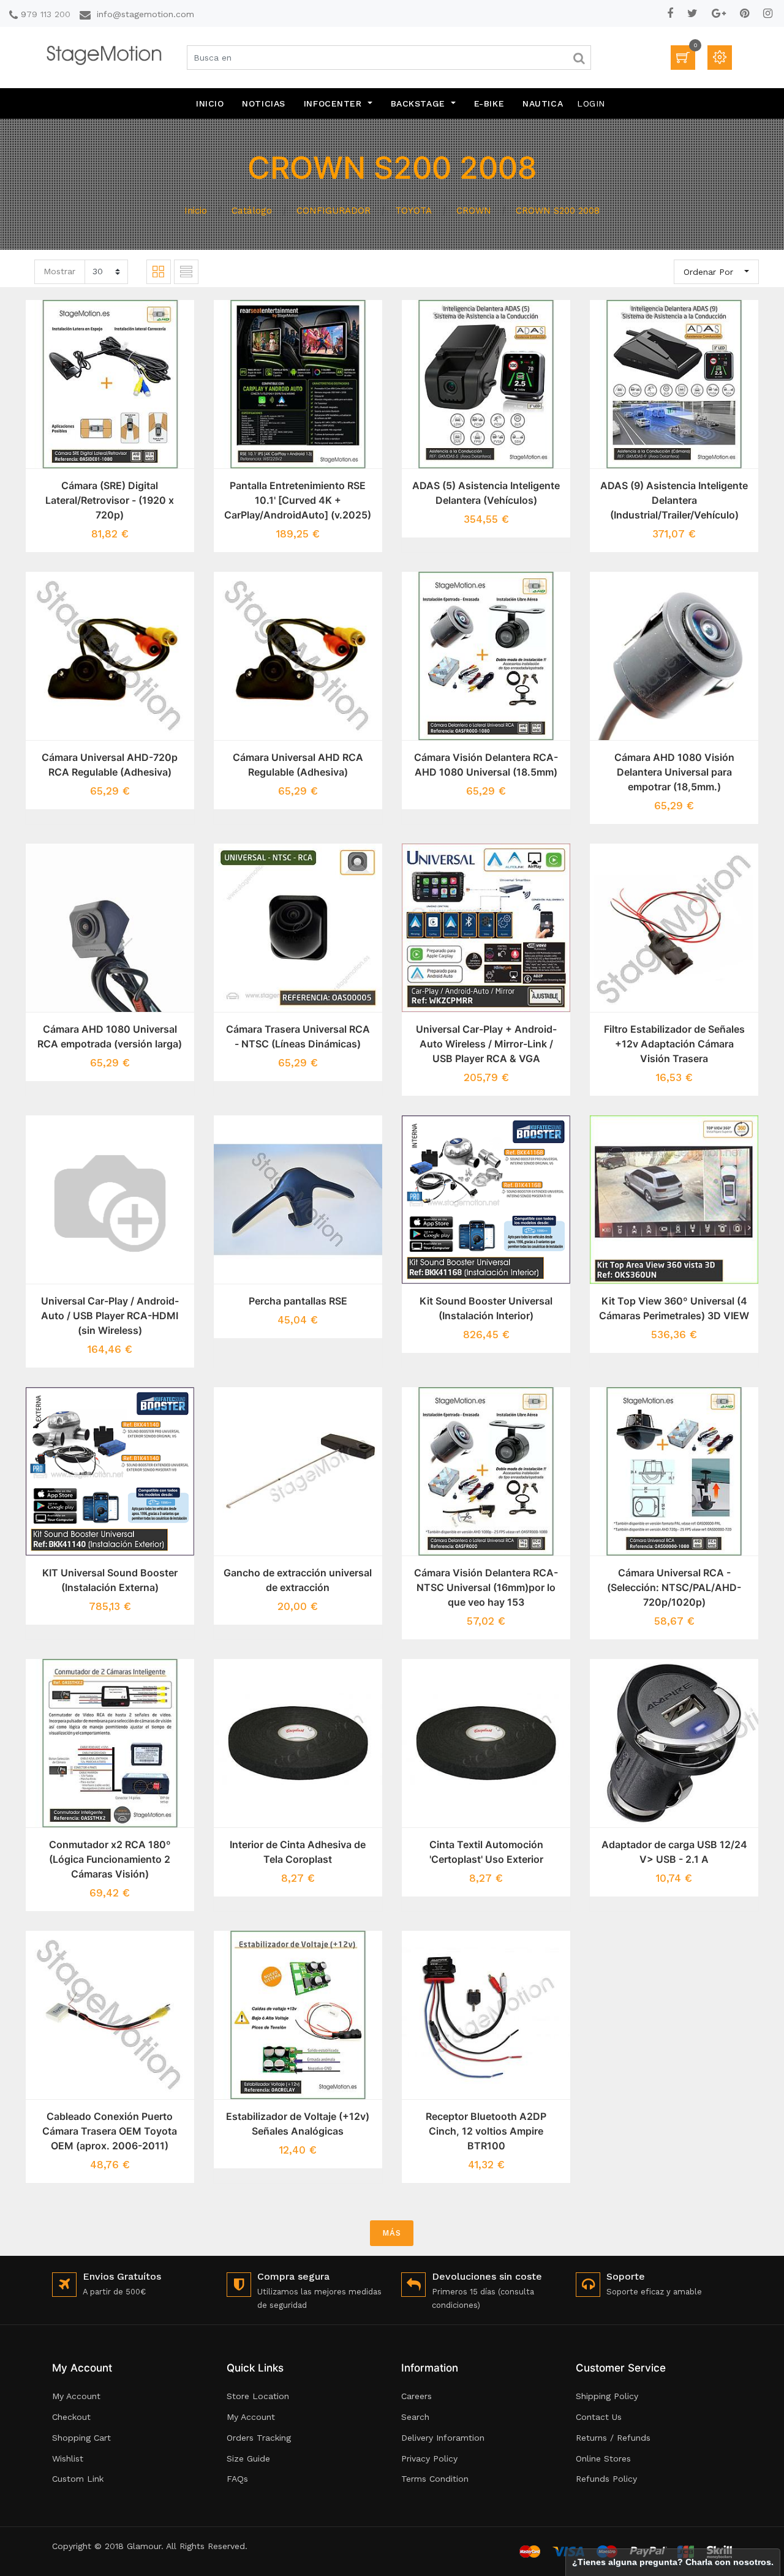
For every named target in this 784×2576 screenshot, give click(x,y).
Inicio (196, 211)
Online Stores (603, 2458)
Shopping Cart (81, 2438)
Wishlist (68, 2458)
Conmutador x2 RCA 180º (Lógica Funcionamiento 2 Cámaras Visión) (110, 1859)
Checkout (71, 2417)
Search (415, 2417)
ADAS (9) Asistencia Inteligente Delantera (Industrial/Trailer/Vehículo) (674, 500)
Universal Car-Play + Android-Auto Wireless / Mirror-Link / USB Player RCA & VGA (486, 1044)
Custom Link (78, 2479)
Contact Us (599, 2417)
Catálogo (252, 211)
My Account (76, 2396)
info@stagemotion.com (145, 14)
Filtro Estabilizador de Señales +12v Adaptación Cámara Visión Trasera (674, 1044)
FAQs (237, 2479)
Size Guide (248, 2458)
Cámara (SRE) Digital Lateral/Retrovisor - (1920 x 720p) (110, 500)
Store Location (258, 2396)
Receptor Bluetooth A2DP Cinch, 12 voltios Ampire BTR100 (486, 2131)
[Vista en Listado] (186, 272)
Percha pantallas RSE (298, 1301)
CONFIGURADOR (334, 211)
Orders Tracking (259, 2438)
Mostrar (59, 271)
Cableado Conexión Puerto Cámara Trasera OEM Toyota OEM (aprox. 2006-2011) (110, 2131)
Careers (417, 2396)
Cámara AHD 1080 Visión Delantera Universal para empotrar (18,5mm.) (674, 772)
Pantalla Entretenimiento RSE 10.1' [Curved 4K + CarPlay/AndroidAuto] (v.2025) (298, 500)
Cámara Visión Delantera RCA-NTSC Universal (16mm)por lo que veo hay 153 (486, 1587)
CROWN (474, 211)
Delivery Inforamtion (443, 2438)
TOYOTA (413, 211)
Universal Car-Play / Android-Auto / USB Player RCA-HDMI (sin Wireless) (110, 1316)
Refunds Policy (606, 2479)
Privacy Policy (429, 2458)
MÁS (392, 2233)
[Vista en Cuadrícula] (159, 272)
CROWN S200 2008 (558, 211)
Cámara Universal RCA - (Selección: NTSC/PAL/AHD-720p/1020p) (674, 1587)
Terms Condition (435, 2479)
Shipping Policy (607, 2396)
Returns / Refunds (613, 2438)
